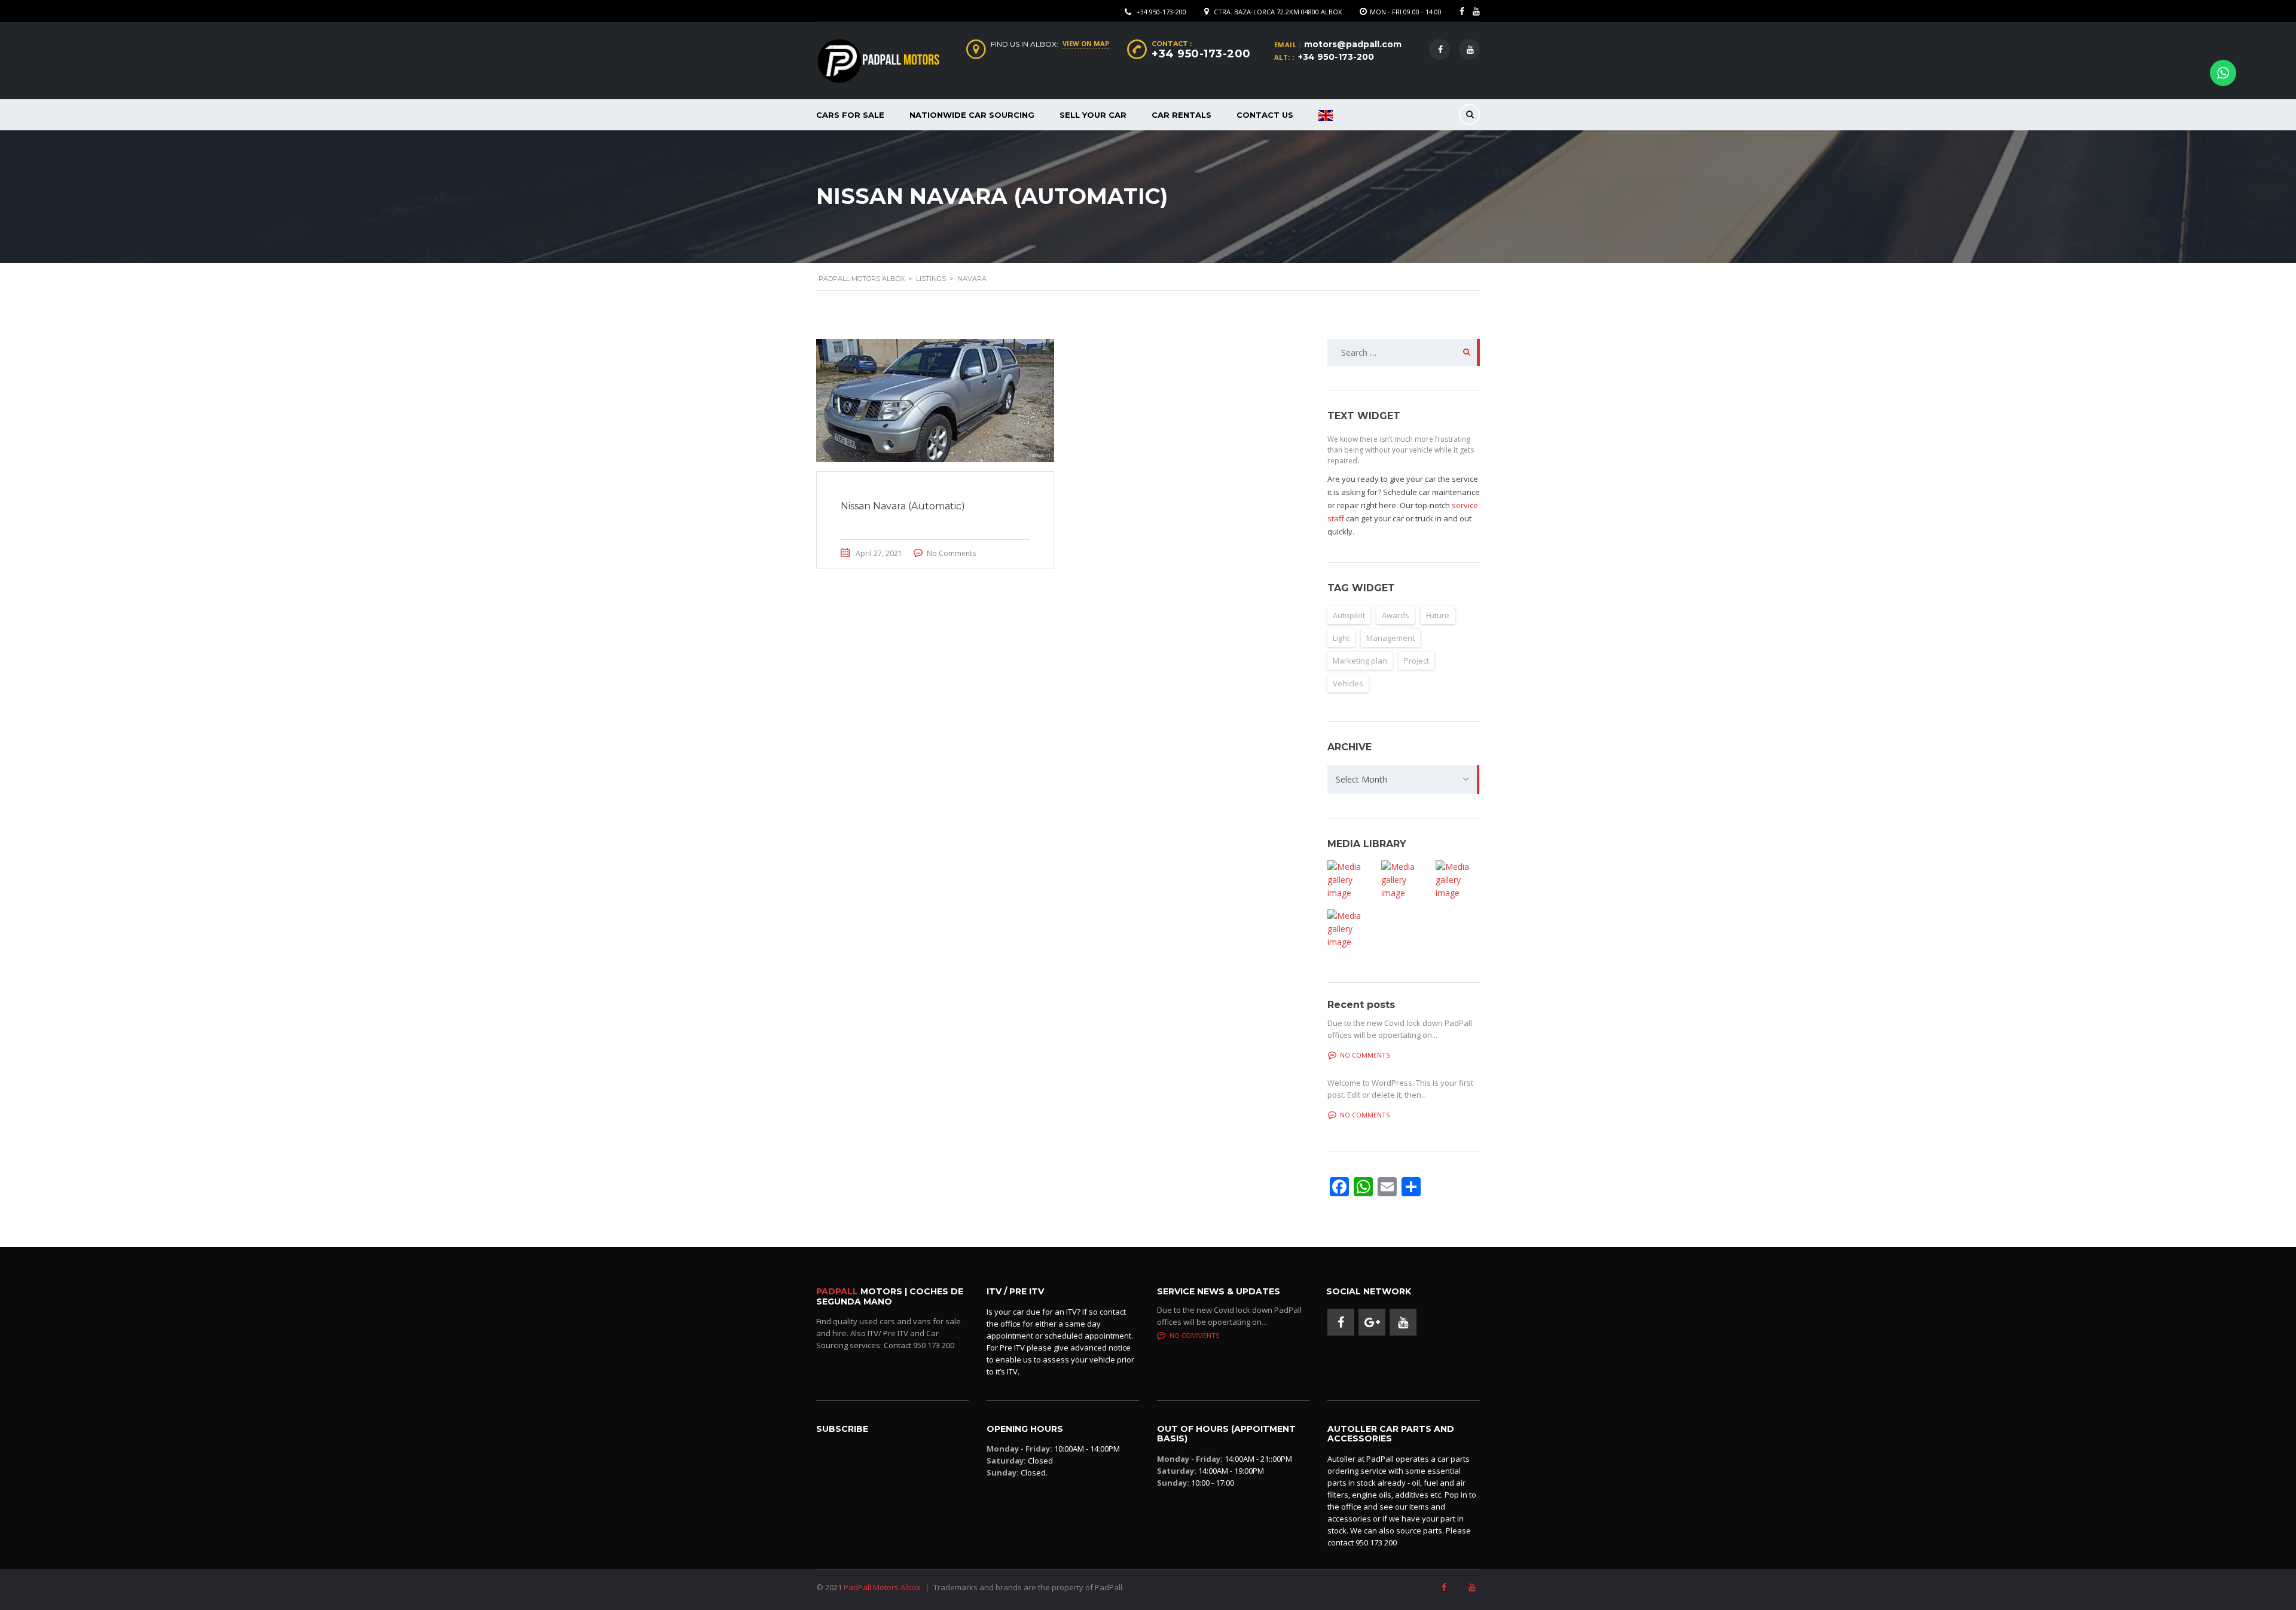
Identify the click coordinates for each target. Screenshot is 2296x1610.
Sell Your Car (1093, 115)
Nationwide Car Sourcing (972, 115)
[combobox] (1404, 780)
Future (1438, 615)
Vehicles (1348, 683)
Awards (1396, 615)
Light (1341, 638)
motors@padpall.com (1353, 44)
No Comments (951, 553)
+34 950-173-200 (1161, 12)
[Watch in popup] (1349, 880)
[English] (1326, 115)
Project (1416, 661)
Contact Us (1265, 115)
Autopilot (1349, 615)
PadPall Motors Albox (882, 1587)
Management (1390, 638)
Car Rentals (1181, 115)
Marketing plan (1360, 661)
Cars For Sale (850, 115)
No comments (1365, 1055)
